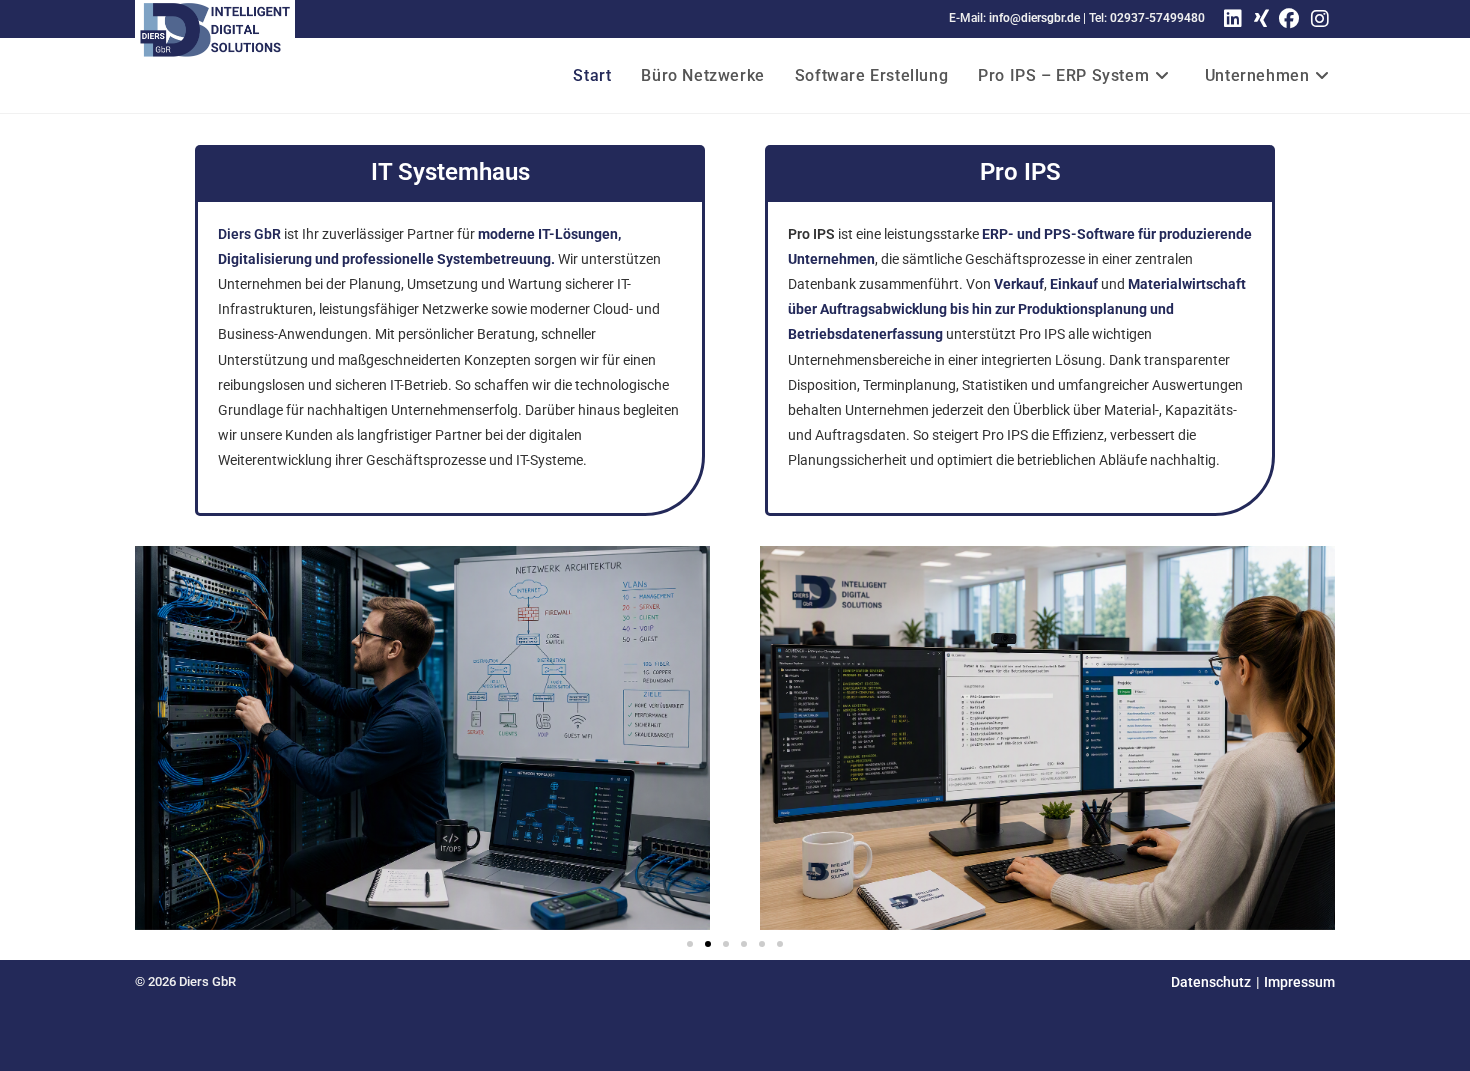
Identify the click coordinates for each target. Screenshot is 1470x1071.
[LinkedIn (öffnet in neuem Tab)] (1233, 19)
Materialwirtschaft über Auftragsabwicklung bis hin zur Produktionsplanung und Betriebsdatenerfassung (1017, 309)
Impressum (1299, 982)
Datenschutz (1211, 982)
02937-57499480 (1157, 18)
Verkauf (1019, 284)
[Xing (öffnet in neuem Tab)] (1258, 19)
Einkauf (1074, 284)
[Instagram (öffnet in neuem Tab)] (1320, 19)
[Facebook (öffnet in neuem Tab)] (1289, 19)
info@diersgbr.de (1034, 18)
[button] (165, 738)
